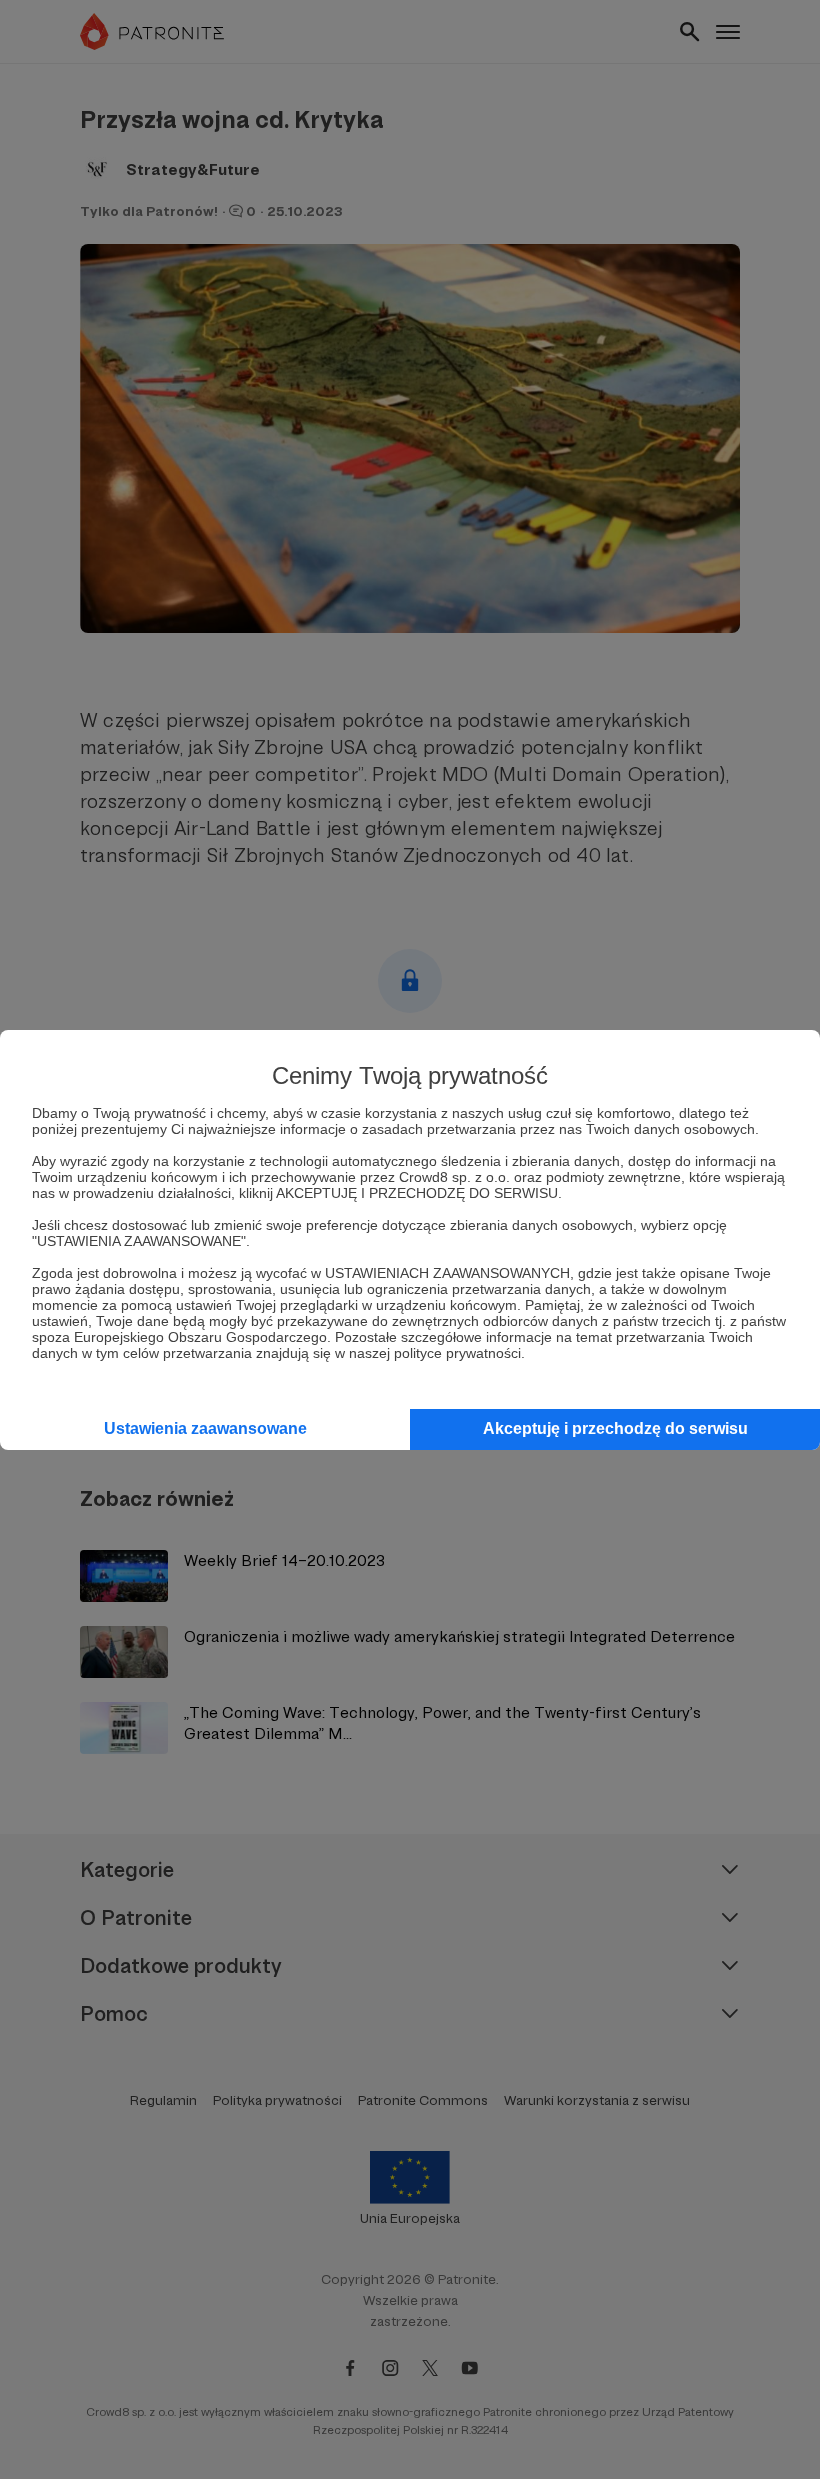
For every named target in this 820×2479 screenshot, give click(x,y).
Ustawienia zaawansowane (205, 1428)
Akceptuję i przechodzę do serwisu (615, 1428)
